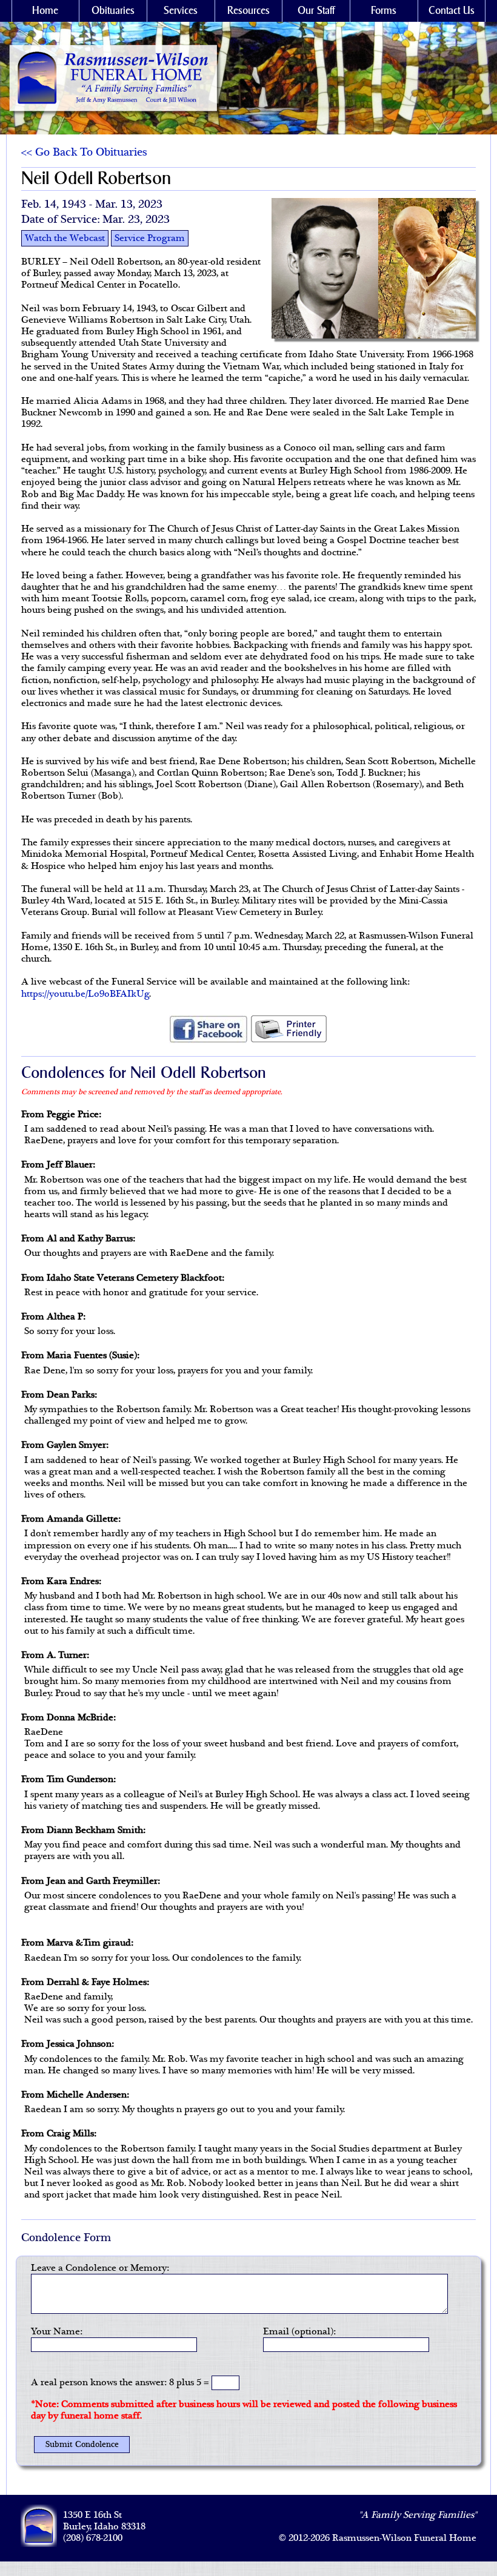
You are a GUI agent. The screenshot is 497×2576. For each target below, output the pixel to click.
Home (45, 11)
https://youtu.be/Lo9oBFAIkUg (85, 994)
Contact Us (452, 11)
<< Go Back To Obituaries (84, 153)
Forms (384, 11)
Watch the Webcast (65, 238)
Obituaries (113, 11)
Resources (248, 11)
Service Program (150, 238)
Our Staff (316, 11)
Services (181, 11)
